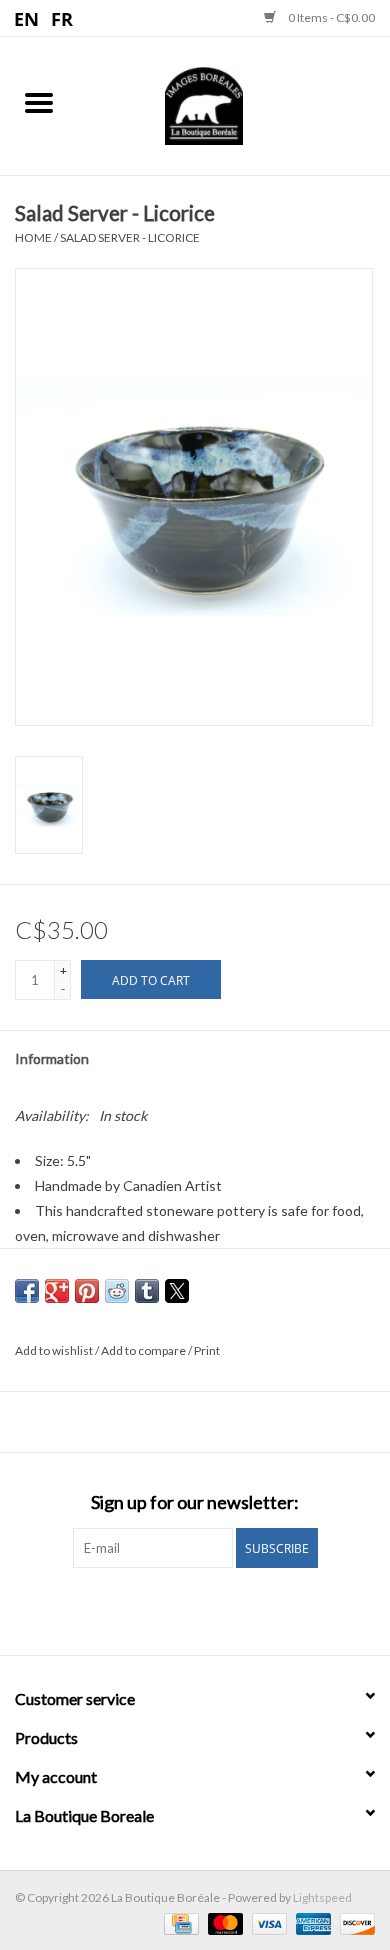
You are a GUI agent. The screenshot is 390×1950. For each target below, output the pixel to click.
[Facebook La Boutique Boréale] (178, 1609)
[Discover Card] (354, 1922)
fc (62, 18)
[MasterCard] (223, 1922)
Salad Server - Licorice (130, 237)
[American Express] (311, 1922)
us (27, 18)
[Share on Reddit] (117, 1291)
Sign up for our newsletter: (195, 1502)
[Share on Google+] (57, 1291)
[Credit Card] (178, 1922)
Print (207, 1350)
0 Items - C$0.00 (330, 17)
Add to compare (144, 1350)
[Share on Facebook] (27, 1291)
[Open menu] (39, 102)
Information (52, 1058)
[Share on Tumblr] (147, 1291)
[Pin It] (87, 1291)
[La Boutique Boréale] (234, 103)
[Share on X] (177, 1291)
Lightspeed (322, 1897)
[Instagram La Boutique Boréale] (213, 1609)
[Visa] (267, 1922)
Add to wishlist (55, 1350)
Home (33, 237)
